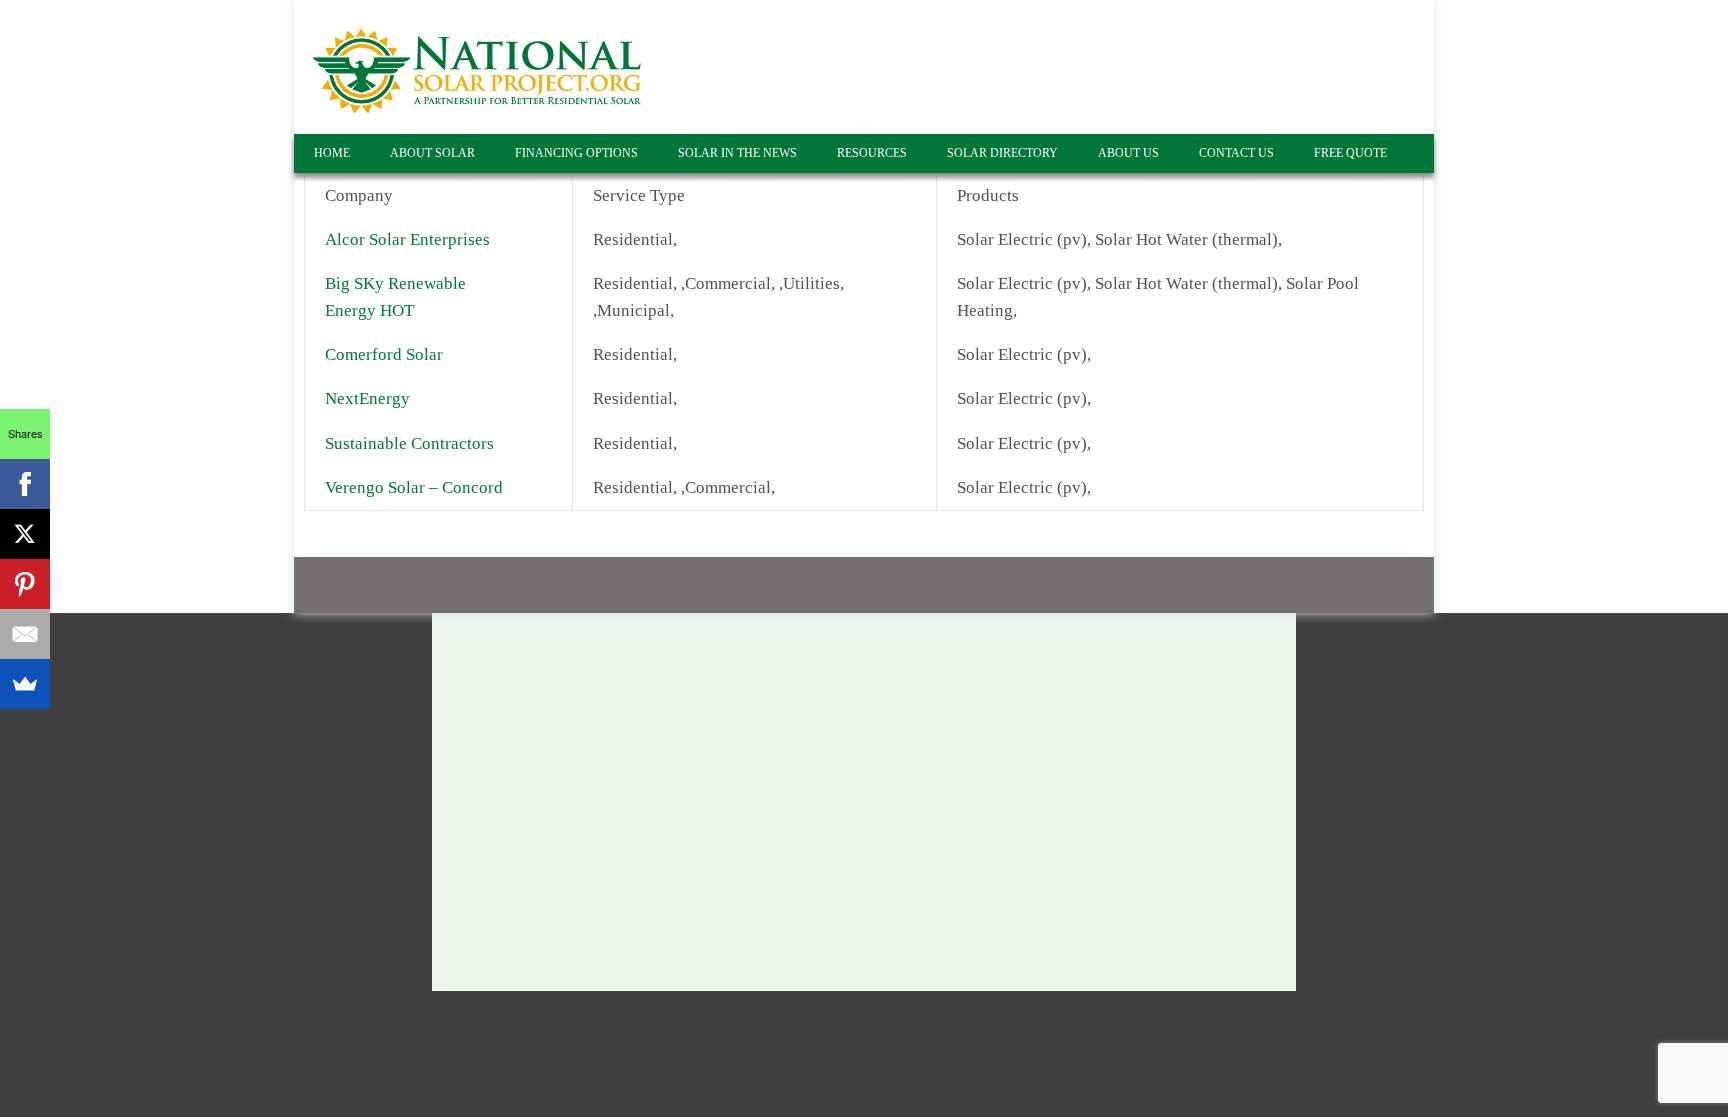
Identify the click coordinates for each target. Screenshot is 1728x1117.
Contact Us (1236, 153)
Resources (872, 153)
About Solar (432, 153)
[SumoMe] (25, 684)
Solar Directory (1002, 153)
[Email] (25, 634)
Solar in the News (737, 153)
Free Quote (1350, 153)
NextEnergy (367, 398)
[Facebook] (25, 484)
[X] (25, 534)
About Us (1128, 153)
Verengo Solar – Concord (414, 487)
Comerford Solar (384, 354)
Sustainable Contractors (409, 443)
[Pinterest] (25, 584)
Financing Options (576, 153)
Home (332, 153)
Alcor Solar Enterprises (407, 239)
